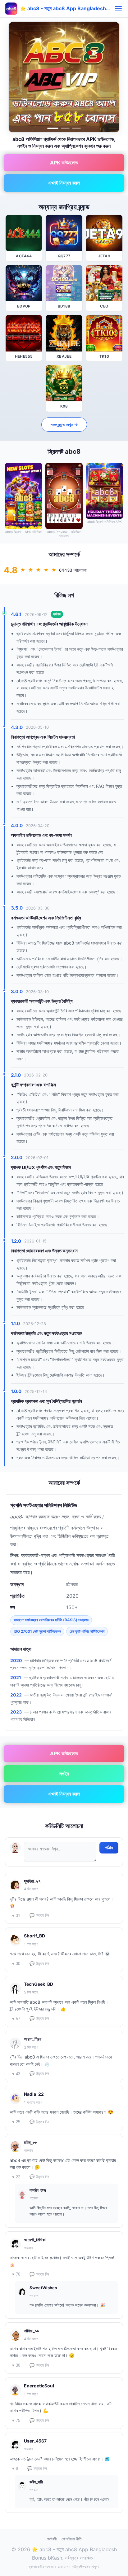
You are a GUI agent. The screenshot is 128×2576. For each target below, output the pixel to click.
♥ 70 (16, 2274)
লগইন (64, 1774)
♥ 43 (16, 2074)
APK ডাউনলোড (64, 163)
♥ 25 (16, 2122)
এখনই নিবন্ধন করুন (64, 183)
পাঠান (109, 1848)
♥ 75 (16, 2420)
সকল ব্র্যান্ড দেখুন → (64, 424)
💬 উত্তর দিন (39, 1915)
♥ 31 (16, 1916)
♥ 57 (16, 2019)
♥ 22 (16, 2177)
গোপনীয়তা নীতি (71, 2539)
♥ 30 (16, 1964)
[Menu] (118, 9)
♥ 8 (15, 2468)
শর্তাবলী (52, 2539)
